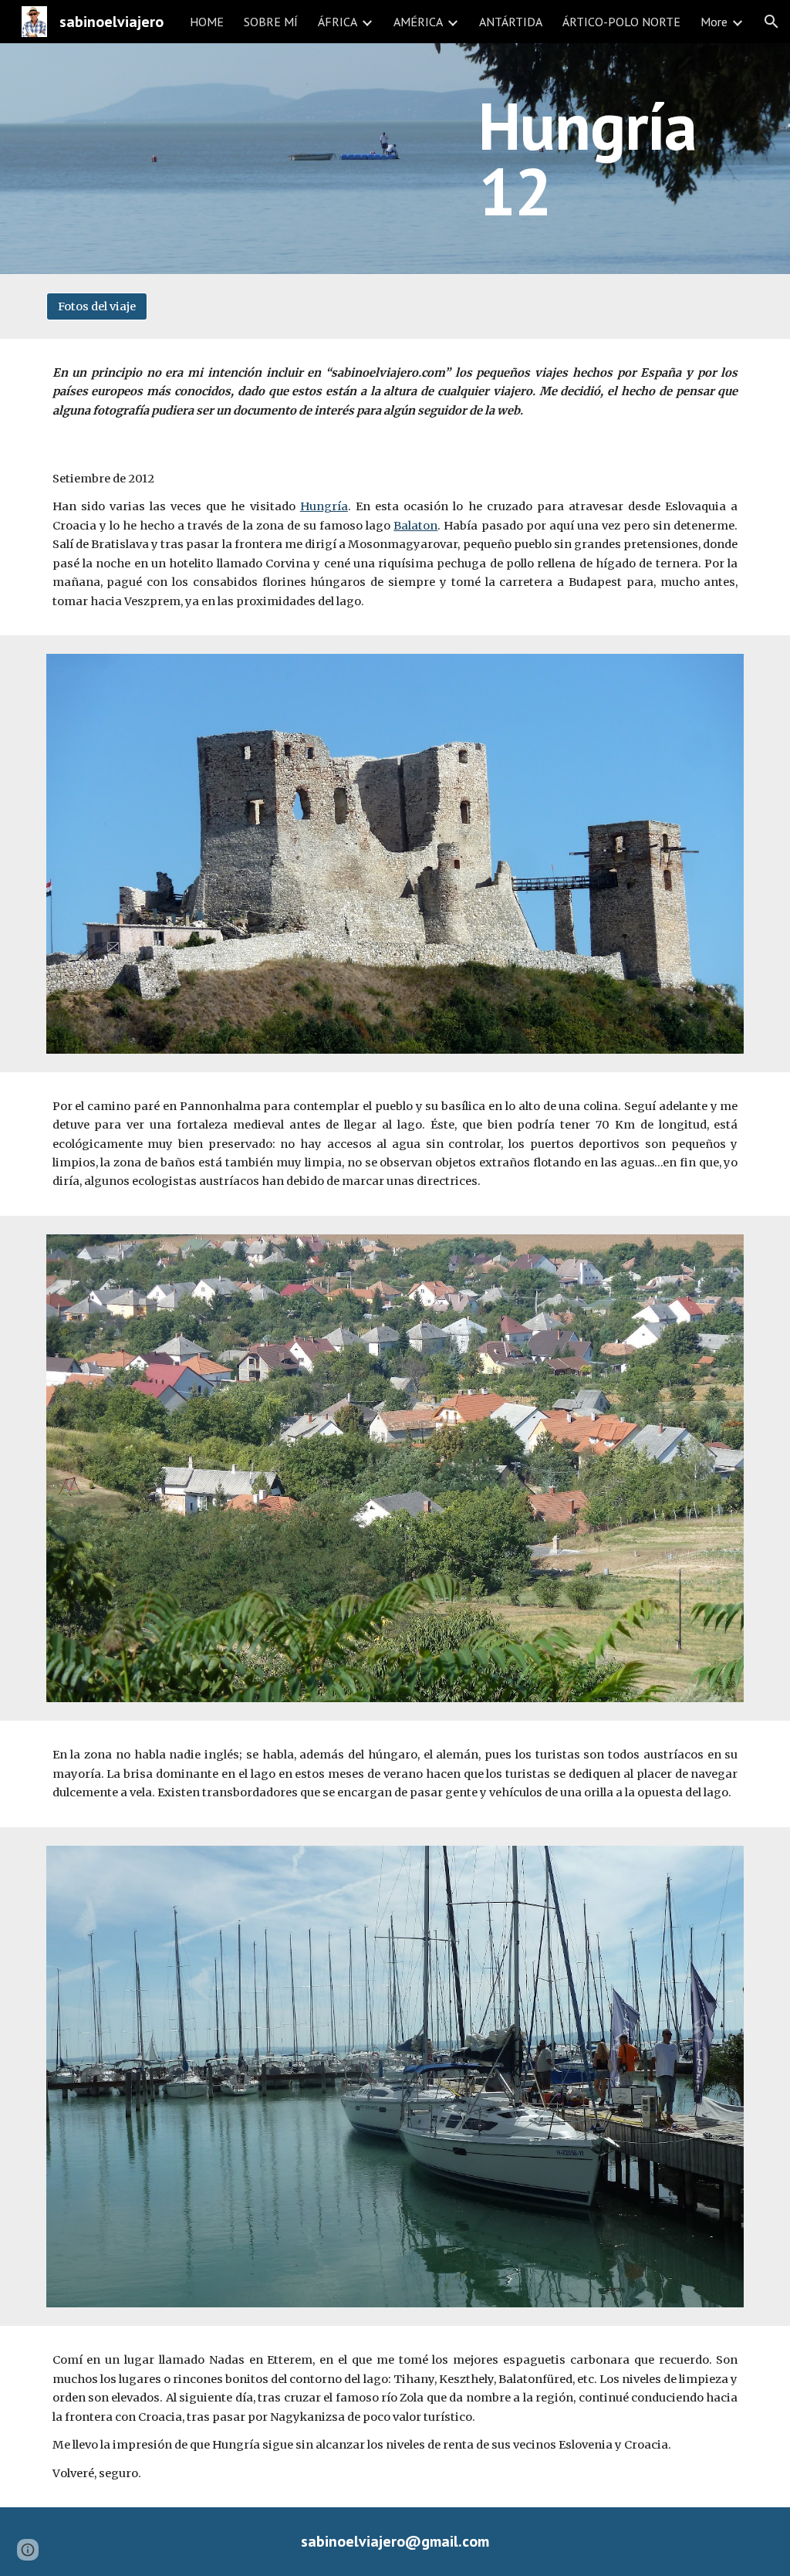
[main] (604, 159)
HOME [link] (207, 22)
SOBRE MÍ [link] (271, 22)
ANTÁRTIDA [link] (511, 22)
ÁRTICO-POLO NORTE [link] (621, 22)
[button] (771, 22)
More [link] (714, 22)
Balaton (415, 526)
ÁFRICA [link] (338, 22)
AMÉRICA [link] (418, 22)
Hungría (324, 506)
